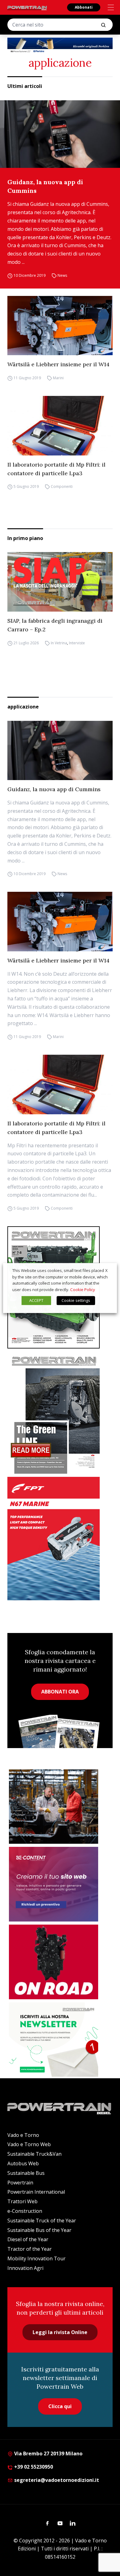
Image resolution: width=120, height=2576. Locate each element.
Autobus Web (23, 2163)
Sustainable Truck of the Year (42, 2221)
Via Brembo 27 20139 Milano (48, 2453)
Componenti (62, 487)
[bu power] (60, 46)
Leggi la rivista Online (60, 2332)
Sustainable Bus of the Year (39, 2230)
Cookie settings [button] (76, 1300)
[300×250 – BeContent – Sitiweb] (54, 1884)
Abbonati (84, 7)
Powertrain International (36, 2192)
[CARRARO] (54, 1807)
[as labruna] (54, 1962)
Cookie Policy (83, 1290)
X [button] (106, 1270)
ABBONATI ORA (60, 1692)
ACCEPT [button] (36, 1300)
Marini (58, 378)
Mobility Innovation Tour (36, 2258)
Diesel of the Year (28, 2239)
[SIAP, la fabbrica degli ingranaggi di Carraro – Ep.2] (60, 582)
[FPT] (60, 1539)
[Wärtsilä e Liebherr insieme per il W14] (60, 326)
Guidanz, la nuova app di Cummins (45, 186)
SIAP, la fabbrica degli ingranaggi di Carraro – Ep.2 (55, 625)
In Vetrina (59, 643)
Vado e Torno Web (29, 2144)
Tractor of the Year (30, 2249)
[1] (54, 2040)
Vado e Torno (23, 2135)
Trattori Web (22, 2201)
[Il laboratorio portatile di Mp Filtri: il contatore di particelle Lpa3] (60, 426)
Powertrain (20, 2183)
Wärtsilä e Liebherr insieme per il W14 (58, 364)
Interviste (77, 643)
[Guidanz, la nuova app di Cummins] (60, 134)
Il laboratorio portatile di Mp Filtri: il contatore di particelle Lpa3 (56, 469)
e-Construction (25, 2211)
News (62, 275)
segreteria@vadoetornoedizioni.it (56, 2480)
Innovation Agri (25, 2268)
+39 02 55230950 (33, 2467)
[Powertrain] (27, 8)
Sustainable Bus (26, 2173)
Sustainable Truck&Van (34, 2154)
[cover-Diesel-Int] (60, 1413)
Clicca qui (60, 2406)
